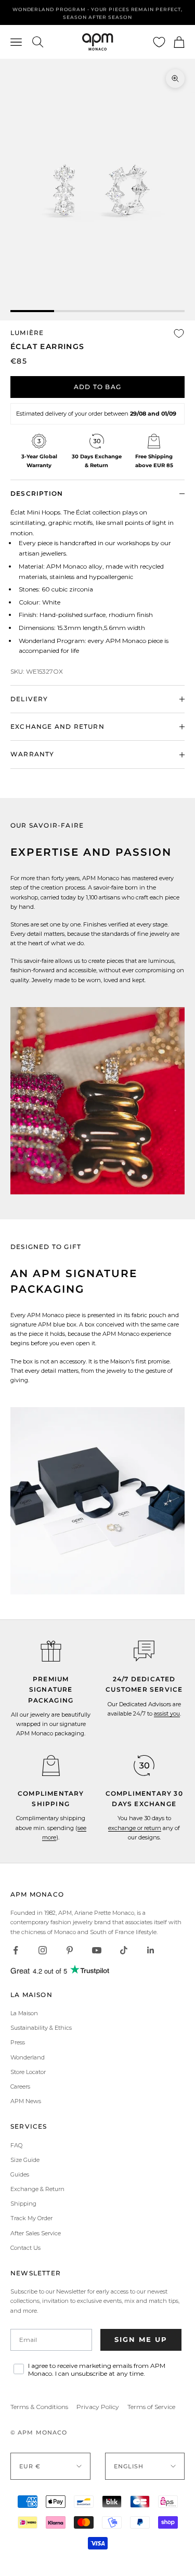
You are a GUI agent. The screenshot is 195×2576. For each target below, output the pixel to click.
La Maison (24, 2013)
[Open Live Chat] (144, 1651)
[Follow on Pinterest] (70, 1950)
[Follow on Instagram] (43, 1950)
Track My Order (31, 2218)
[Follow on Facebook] (16, 1950)
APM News (26, 2101)
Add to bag (97, 387)
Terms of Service (151, 2407)
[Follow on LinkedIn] (151, 1950)
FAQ (16, 2145)
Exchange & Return (37, 2189)
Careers (20, 2086)
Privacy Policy (98, 2407)
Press (18, 2042)
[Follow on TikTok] (124, 1950)
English (129, 2466)
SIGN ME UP (141, 2339)
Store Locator (28, 2072)
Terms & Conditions (39, 2407)
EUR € (30, 2466)
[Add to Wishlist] (179, 333)
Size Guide (25, 2160)
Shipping (23, 2204)
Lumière (27, 333)
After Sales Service (36, 2233)
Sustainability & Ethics (41, 2028)
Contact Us (25, 2248)
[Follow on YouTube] (97, 1950)
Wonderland (28, 2057)
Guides (20, 2174)
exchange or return (135, 1828)
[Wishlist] (159, 42)
